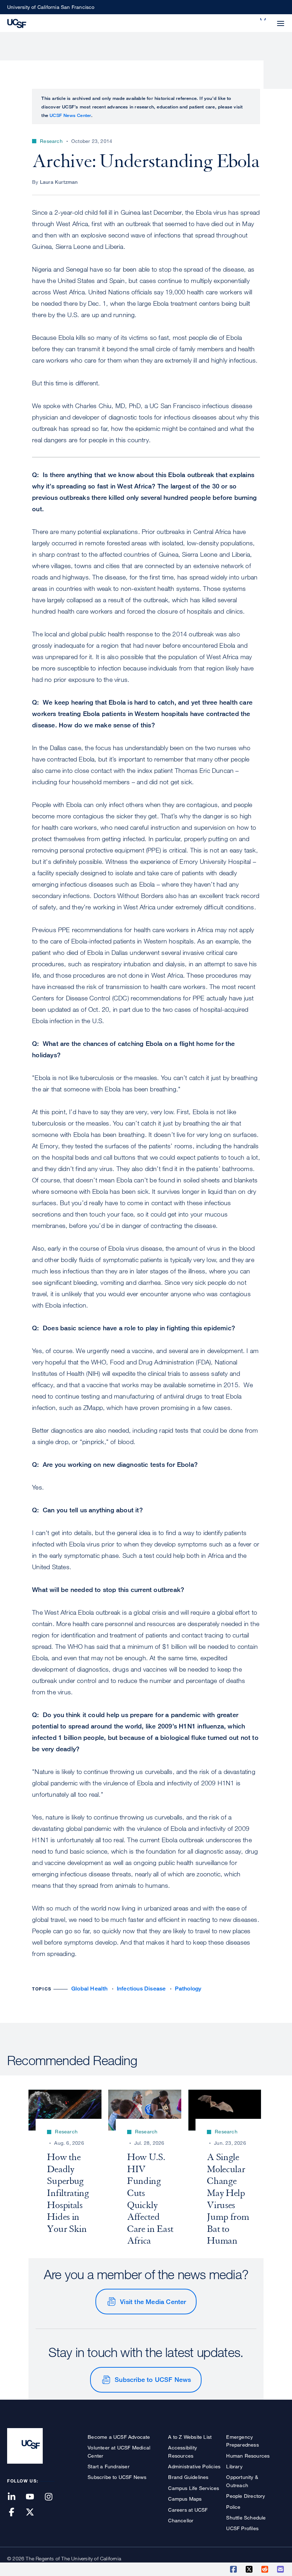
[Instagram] (53, 2497)
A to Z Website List (190, 2437)
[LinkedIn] (16, 2497)
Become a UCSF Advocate (119, 2437)
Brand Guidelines (188, 2477)
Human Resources (248, 2456)
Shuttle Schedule (246, 2518)
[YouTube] (34, 2497)
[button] (264, 19)
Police (233, 2507)
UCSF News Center (70, 115)
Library (234, 2466)
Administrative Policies (194, 2466)
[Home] (17, 23)
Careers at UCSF (188, 2510)
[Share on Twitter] (250, 2569)
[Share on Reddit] (265, 2569)
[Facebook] (16, 2513)
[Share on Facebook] (234, 2569)
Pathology (188, 1989)
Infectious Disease (141, 1989)
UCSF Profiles (242, 2528)
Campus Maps (185, 2499)
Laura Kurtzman (59, 182)
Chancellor (181, 2520)
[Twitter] (34, 2513)
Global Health (90, 1989)
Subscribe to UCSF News (153, 2379)
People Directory (246, 2496)
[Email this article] (281, 2569)
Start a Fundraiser (109, 2466)
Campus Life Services (194, 2488)
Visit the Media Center (153, 2302)
